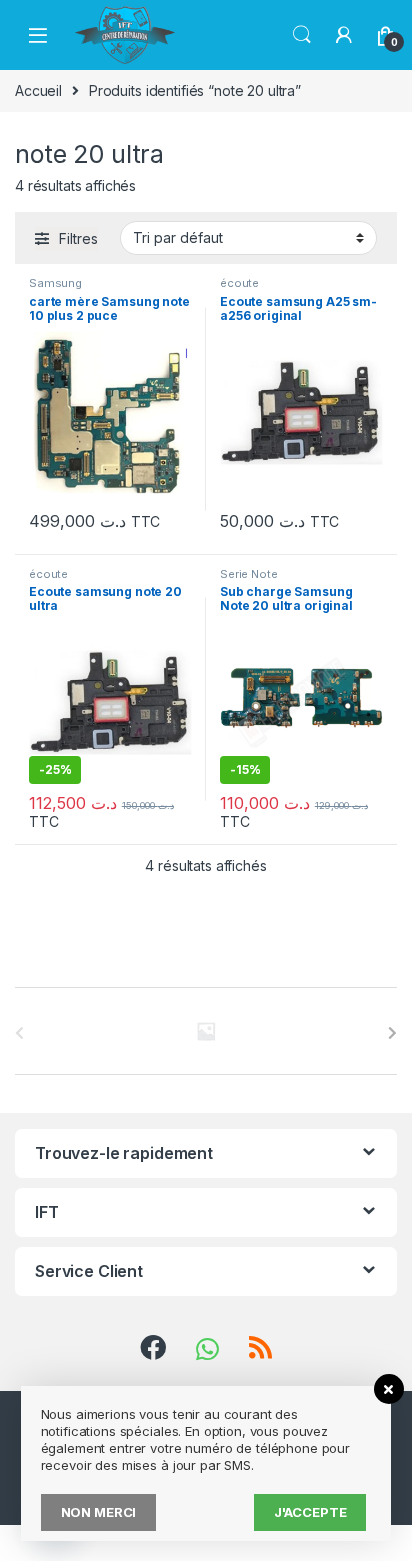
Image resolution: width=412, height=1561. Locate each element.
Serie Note (249, 574)
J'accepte (310, 1512)
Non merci (99, 1512)
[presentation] (392, 1033)
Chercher (302, 35)
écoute (239, 283)
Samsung (55, 283)
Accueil (38, 90)
